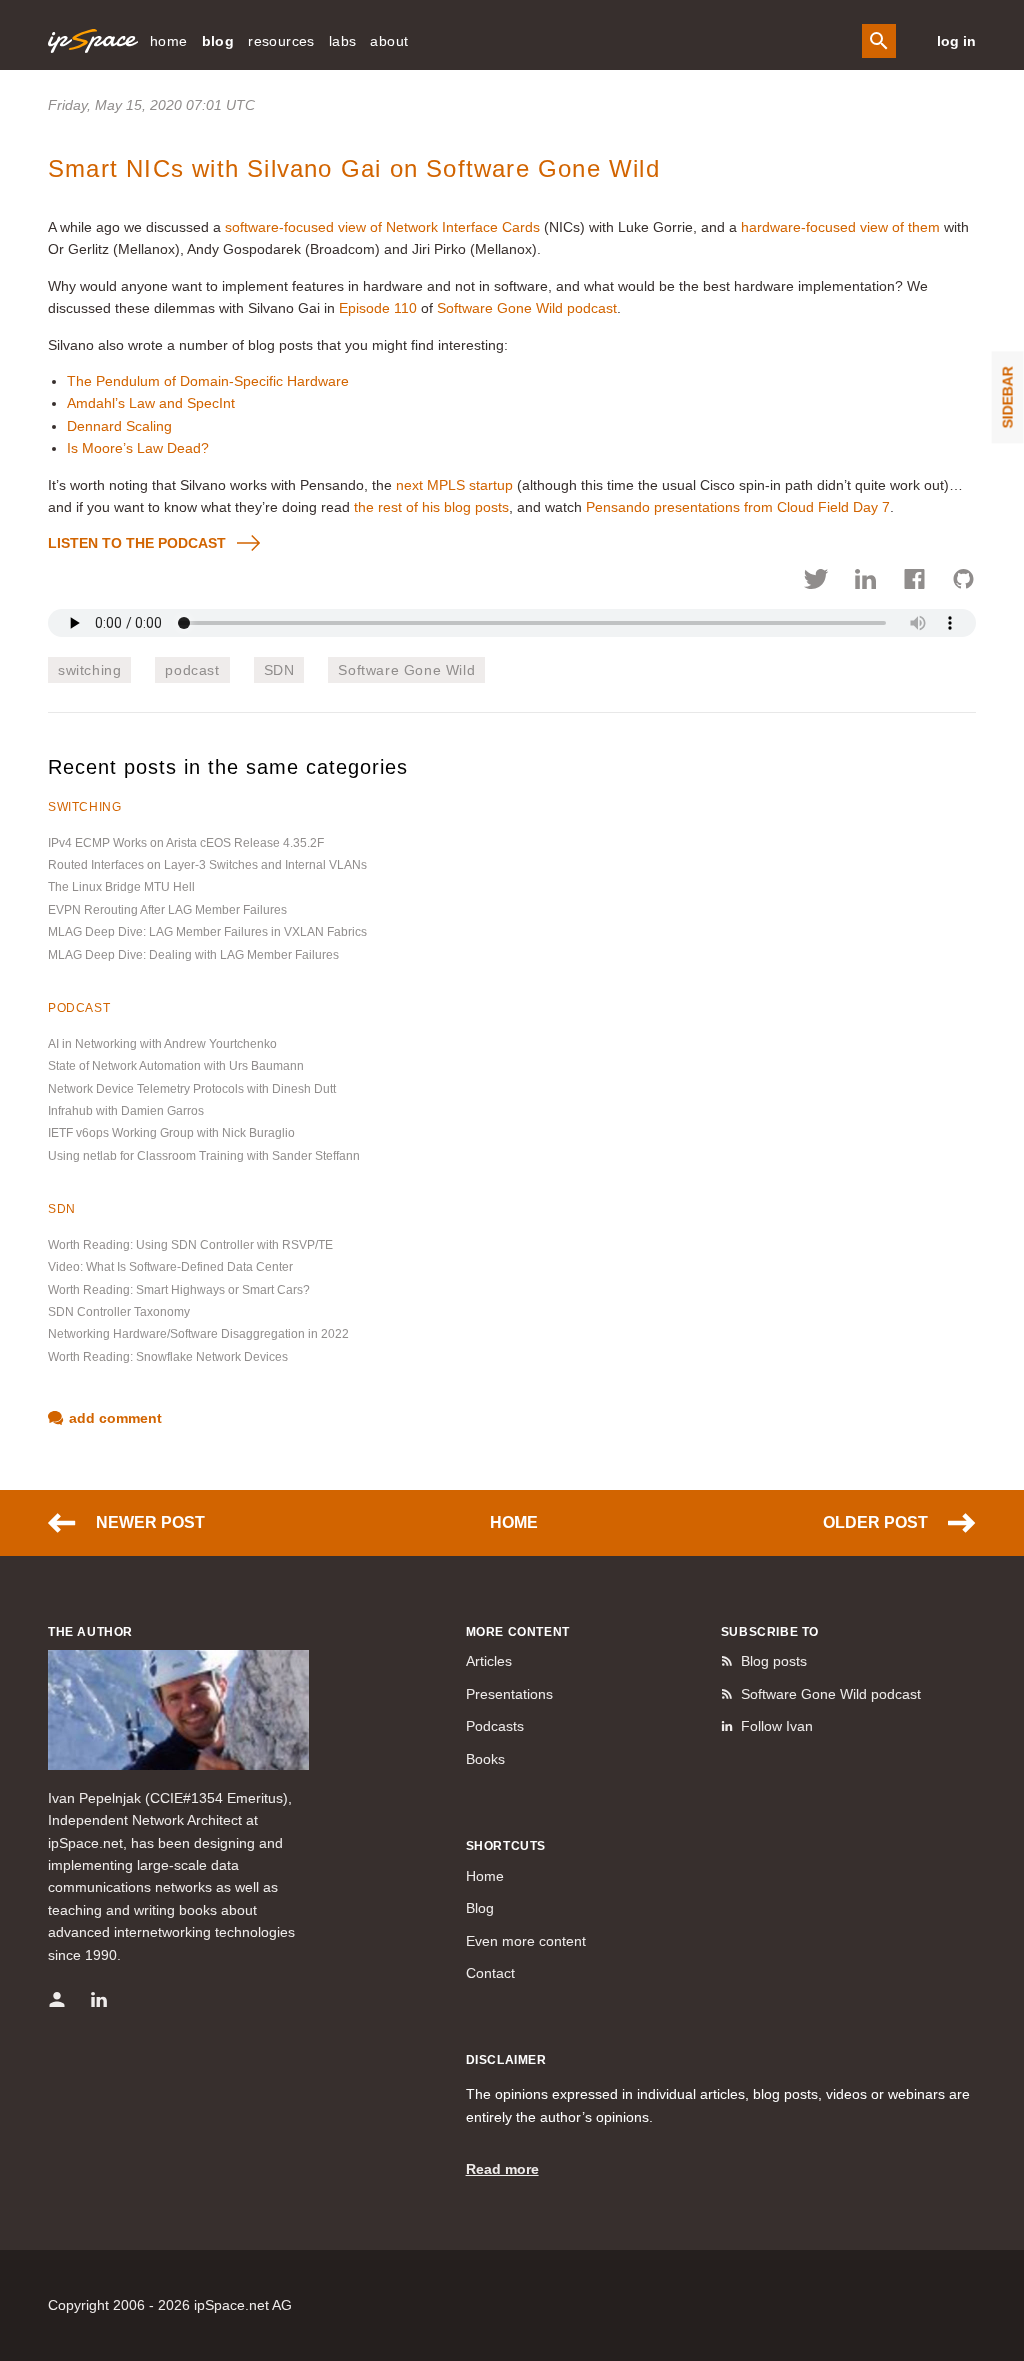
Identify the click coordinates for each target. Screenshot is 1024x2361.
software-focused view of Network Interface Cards (382, 227)
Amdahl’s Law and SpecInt (151, 403)
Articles (489, 1661)
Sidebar (1008, 397)
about (389, 41)
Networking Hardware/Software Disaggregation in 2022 (198, 1334)
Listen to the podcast (137, 543)
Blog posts (774, 1661)
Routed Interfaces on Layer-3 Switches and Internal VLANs (207, 865)
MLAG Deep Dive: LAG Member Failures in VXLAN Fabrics (207, 932)
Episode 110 (378, 308)
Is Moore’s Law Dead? (138, 448)
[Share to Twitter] (816, 582)
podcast (192, 670)
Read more (502, 2169)
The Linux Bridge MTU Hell (121, 887)
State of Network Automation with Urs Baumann (176, 1066)
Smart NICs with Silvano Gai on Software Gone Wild (354, 168)
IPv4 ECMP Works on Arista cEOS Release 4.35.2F (186, 843)
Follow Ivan (777, 1726)
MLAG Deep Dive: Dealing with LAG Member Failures (193, 955)
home (169, 41)
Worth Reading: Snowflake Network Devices (168, 1357)
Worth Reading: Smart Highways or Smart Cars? (179, 1290)
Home (514, 1522)
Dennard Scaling (119, 426)
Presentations (509, 1694)
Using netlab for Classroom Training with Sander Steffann (204, 1156)
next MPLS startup (454, 485)
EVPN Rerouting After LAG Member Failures (167, 910)
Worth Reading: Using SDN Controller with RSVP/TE (190, 1245)
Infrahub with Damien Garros (126, 1111)
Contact (490, 1973)
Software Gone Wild (406, 670)
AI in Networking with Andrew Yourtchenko (162, 1044)
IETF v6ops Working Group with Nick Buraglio (171, 1133)
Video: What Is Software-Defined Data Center (170, 1267)
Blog (480, 1908)
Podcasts (495, 1726)
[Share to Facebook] (914, 582)
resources (281, 41)
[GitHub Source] (963, 582)
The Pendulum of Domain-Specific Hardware (208, 381)
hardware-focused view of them (840, 227)
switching (89, 670)
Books (485, 1759)
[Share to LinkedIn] (865, 582)
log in (956, 41)
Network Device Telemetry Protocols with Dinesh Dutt (192, 1089)
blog (218, 41)
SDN (279, 670)
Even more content (526, 1941)
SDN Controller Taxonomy (119, 1312)
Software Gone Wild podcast (527, 308)
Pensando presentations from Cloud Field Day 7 (738, 507)
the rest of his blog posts (431, 507)
